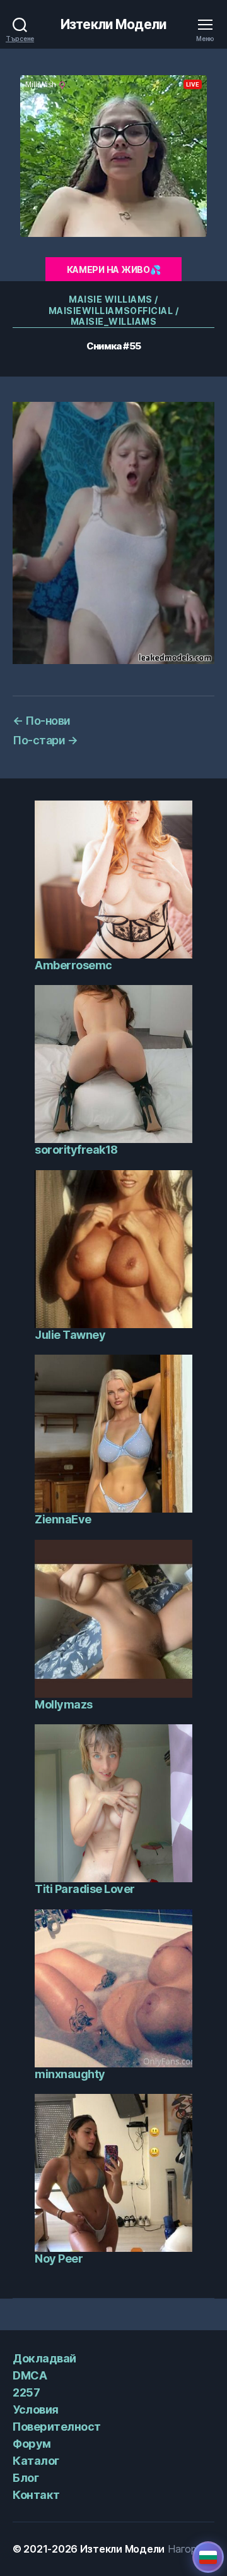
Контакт (36, 2495)
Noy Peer (59, 2259)
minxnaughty (70, 2074)
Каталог (36, 2461)
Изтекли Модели (113, 24)
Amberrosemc (73, 965)
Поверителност (57, 2427)
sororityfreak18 (76, 1150)
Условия (36, 2410)
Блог (26, 2478)
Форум (32, 2444)
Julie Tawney (70, 1335)
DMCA (30, 2375)
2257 (26, 2392)
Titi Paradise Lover (85, 1889)
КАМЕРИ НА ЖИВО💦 (114, 269)
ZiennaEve (63, 1519)
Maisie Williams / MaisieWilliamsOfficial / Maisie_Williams (113, 310)
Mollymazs (64, 1704)
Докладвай (44, 2358)
